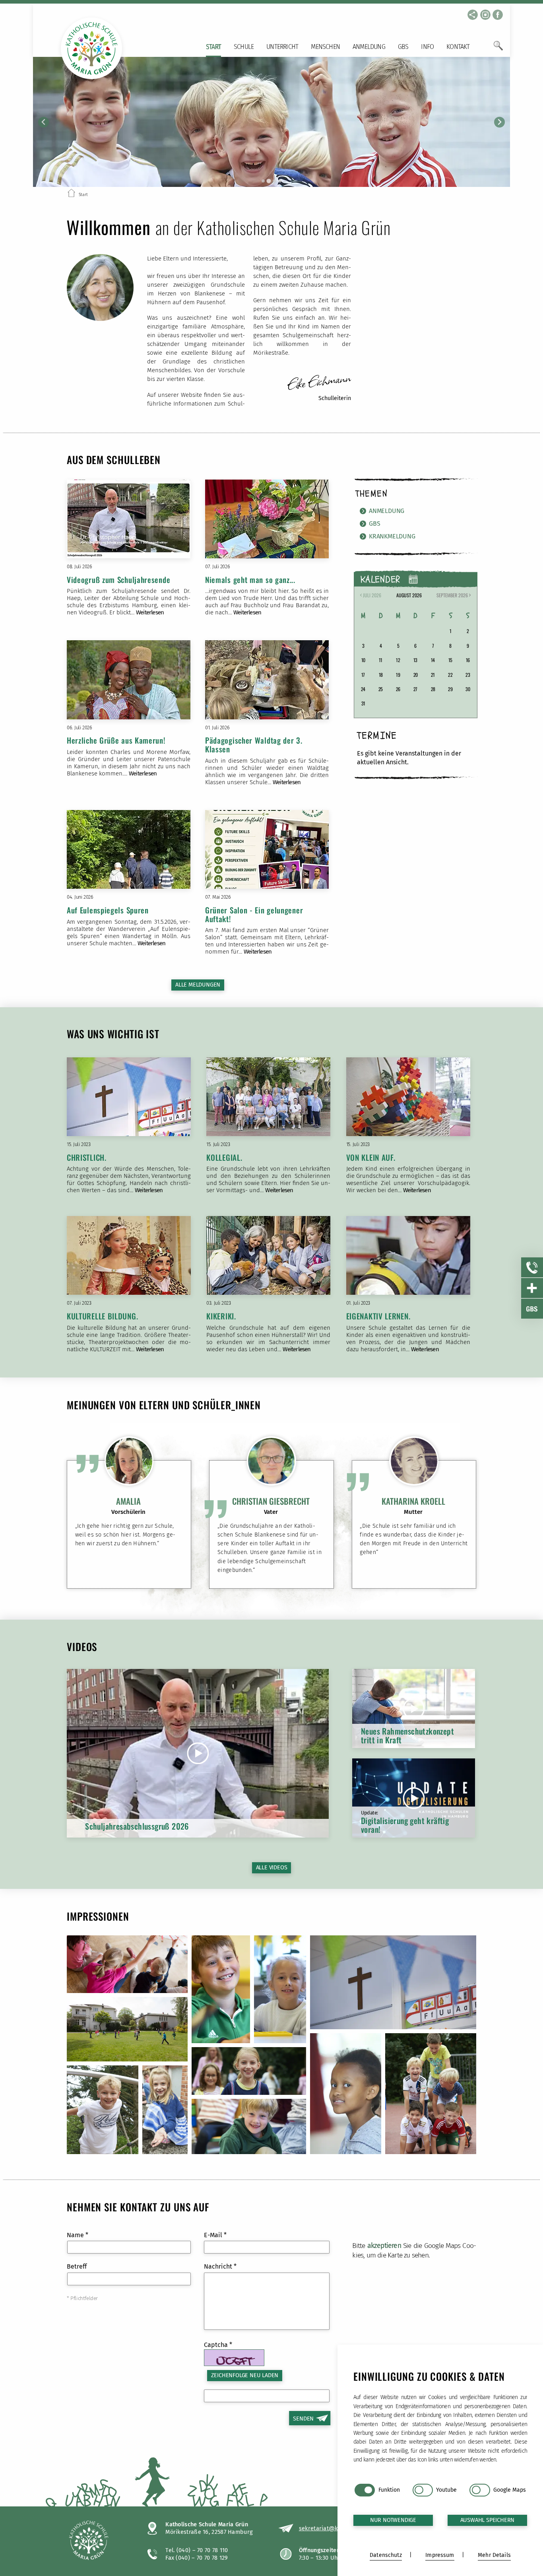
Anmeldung (369, 47)
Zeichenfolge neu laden (245, 2375)
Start (213, 47)
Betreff (77, 2266)
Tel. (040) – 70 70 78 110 (197, 2550)
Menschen (325, 47)
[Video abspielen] (198, 1753)
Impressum (440, 2555)
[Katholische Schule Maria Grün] (99, 2541)
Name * (78, 2235)
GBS (403, 47)
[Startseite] (71, 194)
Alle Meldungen (198, 985)
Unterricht (282, 47)
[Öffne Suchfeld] (498, 49)
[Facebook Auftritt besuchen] (498, 15)
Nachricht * (220, 2266)
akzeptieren (384, 2246)
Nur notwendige (393, 2520)
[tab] (263, 181)
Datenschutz (386, 2555)
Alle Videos (272, 1868)
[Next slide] (499, 122)
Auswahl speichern (488, 2520)
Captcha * (218, 2345)
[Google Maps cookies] (480, 2490)
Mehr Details (494, 2555)
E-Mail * (215, 2235)
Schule (244, 47)
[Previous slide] (44, 122)
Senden (303, 2419)
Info (427, 47)
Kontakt (458, 47)
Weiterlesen (150, 612)
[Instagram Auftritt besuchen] (485, 15)
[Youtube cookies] (423, 2490)
